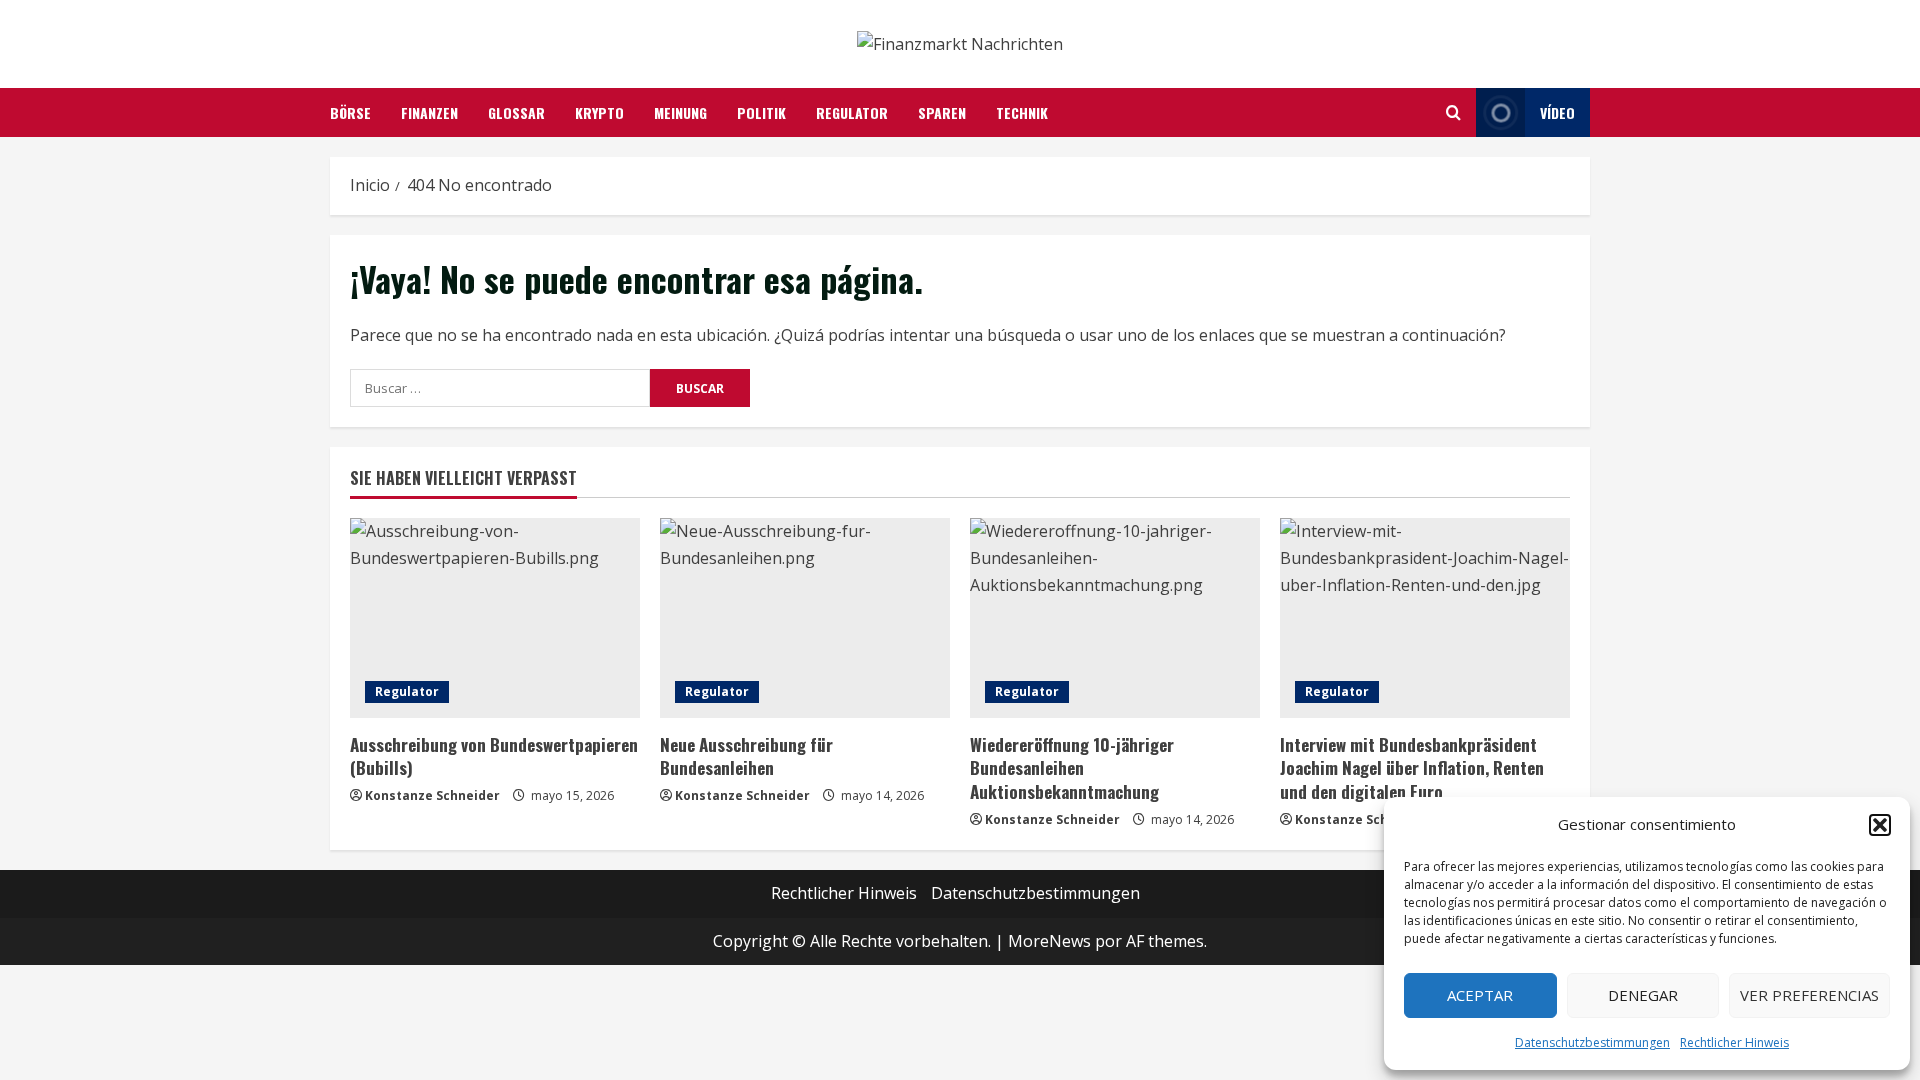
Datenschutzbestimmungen (1592, 1042)
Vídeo (1557, 112)
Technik (1022, 112)
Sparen (942, 112)
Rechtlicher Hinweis (1734, 1042)
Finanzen (429, 112)
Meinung (680, 112)
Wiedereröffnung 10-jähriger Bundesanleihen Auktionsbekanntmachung (1072, 768)
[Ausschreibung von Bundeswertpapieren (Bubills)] (495, 618)
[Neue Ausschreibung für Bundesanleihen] (805, 618)
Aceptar (1480, 995)
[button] (1880, 825)
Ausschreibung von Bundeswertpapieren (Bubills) (494, 756)
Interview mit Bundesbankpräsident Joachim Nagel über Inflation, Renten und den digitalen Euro (1412, 768)
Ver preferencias (1809, 995)
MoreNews (1049, 941)
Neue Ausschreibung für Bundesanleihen (746, 756)
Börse (350, 112)
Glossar (516, 112)
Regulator (852, 112)
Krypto (599, 112)
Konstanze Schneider (432, 795)
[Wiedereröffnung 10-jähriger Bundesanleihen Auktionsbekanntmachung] (1115, 618)
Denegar (1643, 995)
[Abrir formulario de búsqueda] (1453, 112)
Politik (761, 112)
